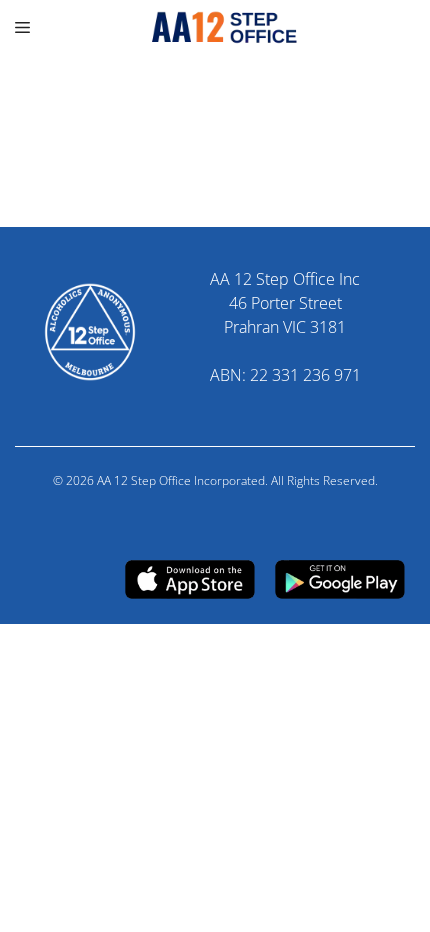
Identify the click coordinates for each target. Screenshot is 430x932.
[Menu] (25, 27)
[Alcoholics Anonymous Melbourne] (215, 27)
